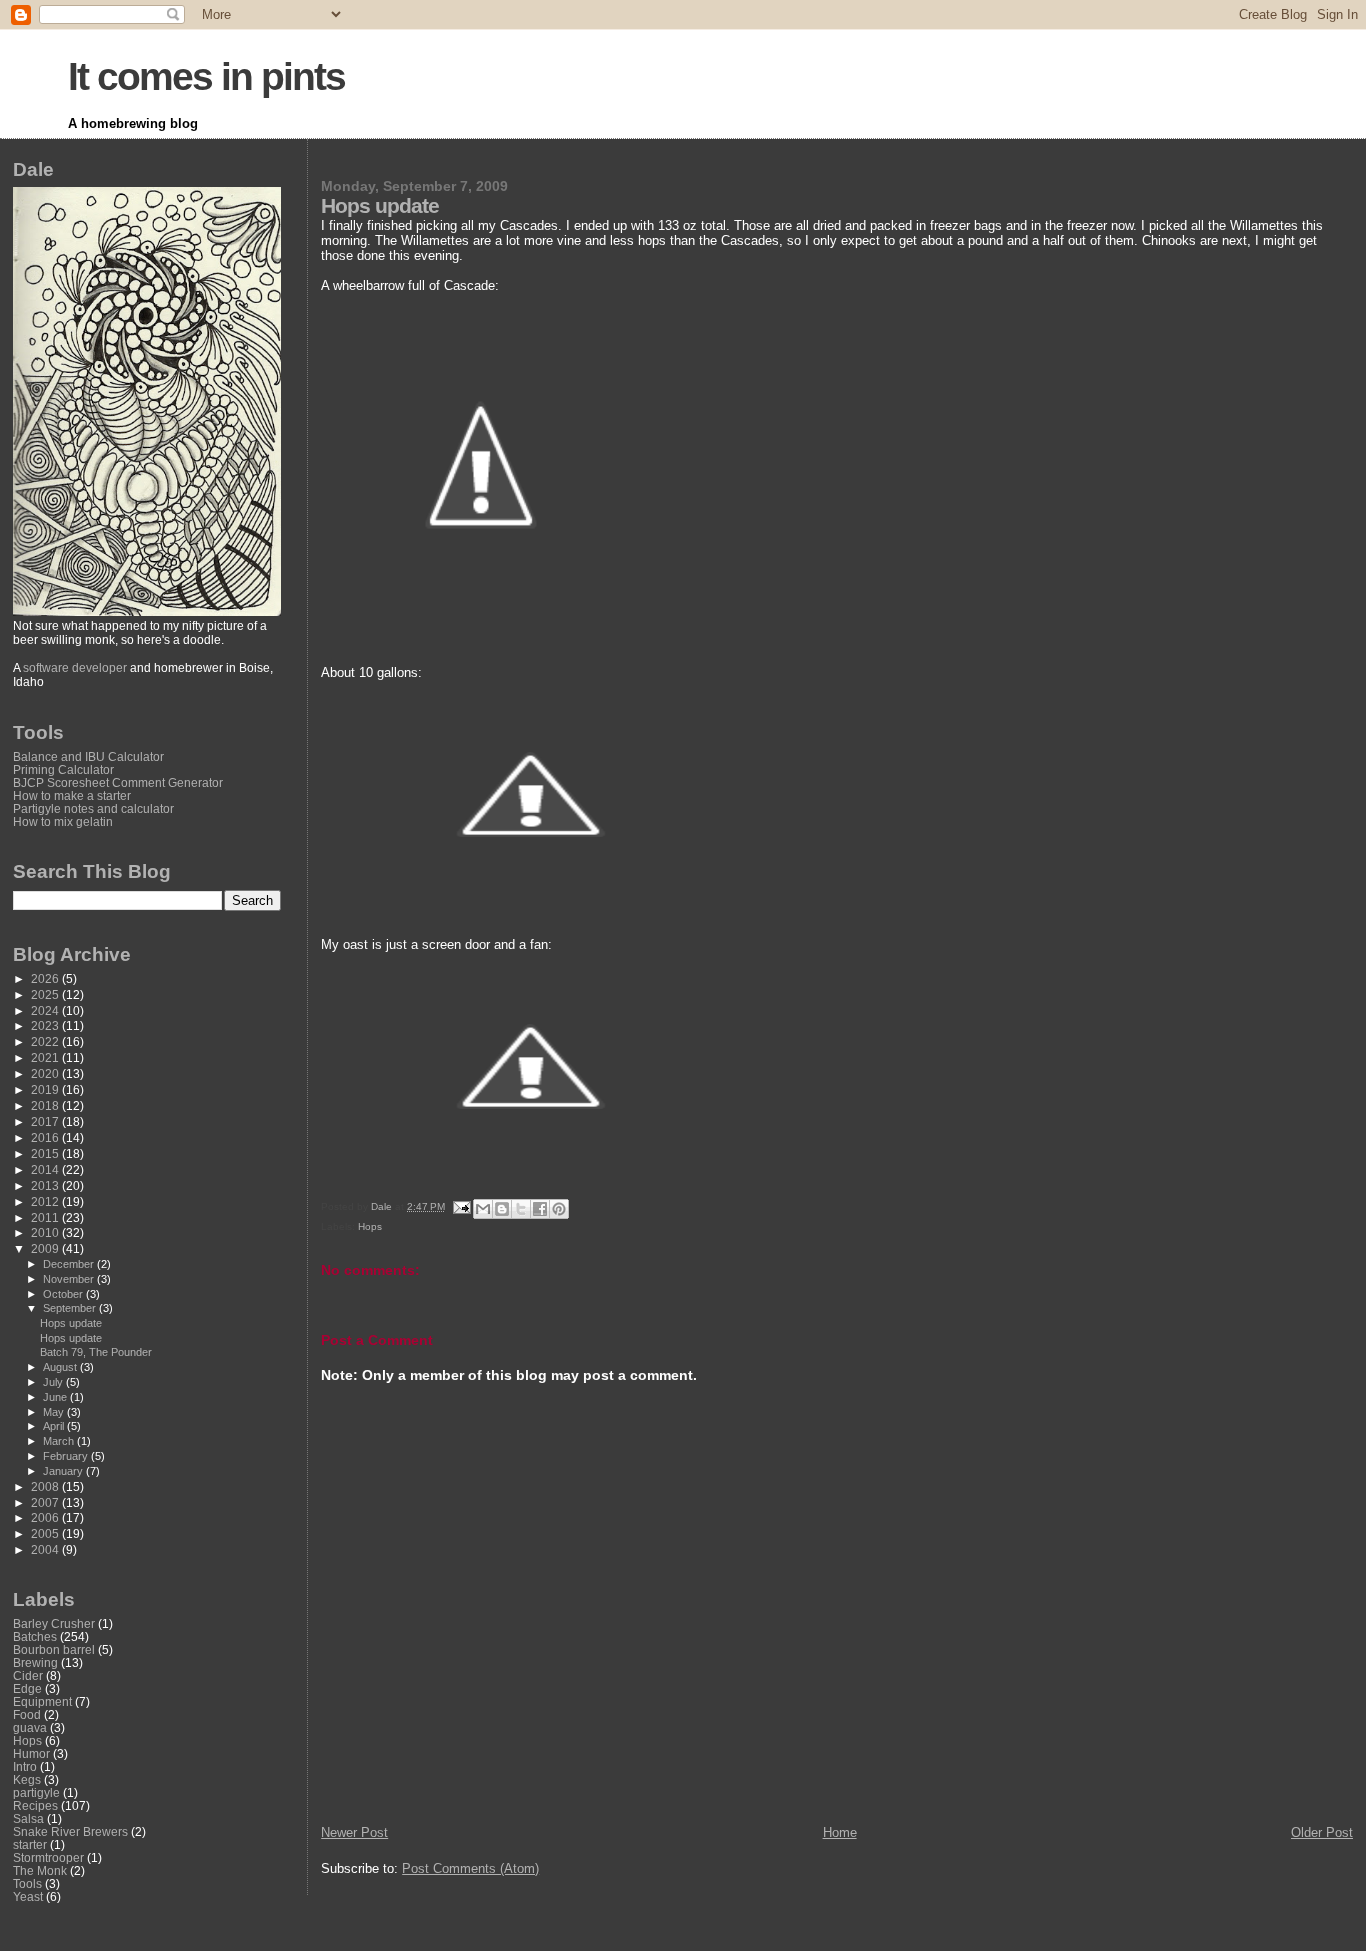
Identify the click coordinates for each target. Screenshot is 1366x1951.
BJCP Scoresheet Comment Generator (118, 782)
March (60, 1441)
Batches (35, 1636)
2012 (46, 1201)
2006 (46, 1517)
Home (840, 1832)
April (55, 1426)
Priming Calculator (63, 769)
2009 (46, 1248)
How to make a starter (72, 795)
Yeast (28, 1896)
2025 (46, 994)
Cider (28, 1675)
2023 (46, 1025)
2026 (46, 978)
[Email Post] (461, 1206)
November (70, 1279)
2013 (46, 1185)
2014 (46, 1169)
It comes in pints (206, 76)
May (55, 1412)
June (56, 1397)
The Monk (40, 1870)
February (67, 1456)
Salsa (28, 1818)
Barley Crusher (54, 1623)
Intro (25, 1766)
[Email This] (483, 1209)
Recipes (35, 1805)
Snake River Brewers (70, 1831)
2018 (46, 1105)
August (61, 1367)
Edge (27, 1688)
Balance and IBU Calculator (88, 756)
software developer (75, 668)
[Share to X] (521, 1209)
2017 (46, 1121)
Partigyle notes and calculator (93, 808)
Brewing (35, 1662)
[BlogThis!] (502, 1209)
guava (30, 1727)
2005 (46, 1533)
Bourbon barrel (54, 1649)
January (64, 1471)
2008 (46, 1486)
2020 (46, 1073)
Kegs (27, 1779)
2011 (46, 1217)
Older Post (1322, 1832)
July (54, 1382)
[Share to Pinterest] (559, 1209)
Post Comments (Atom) (470, 1868)
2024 (46, 1010)
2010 (46, 1232)
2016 (46, 1137)
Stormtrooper (48, 1857)
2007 (46, 1502)
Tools (27, 1883)
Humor (31, 1753)
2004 (46, 1549)
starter (30, 1844)
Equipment (42, 1701)
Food (27, 1714)
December (70, 1264)
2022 (46, 1041)
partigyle (36, 1792)
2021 (46, 1057)
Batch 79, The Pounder (96, 1352)
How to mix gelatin (63, 821)
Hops (370, 1226)
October (64, 1294)
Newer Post (354, 1832)
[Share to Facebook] (540, 1209)
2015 (46, 1153)
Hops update (71, 1323)
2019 (46, 1089)
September (71, 1308)
